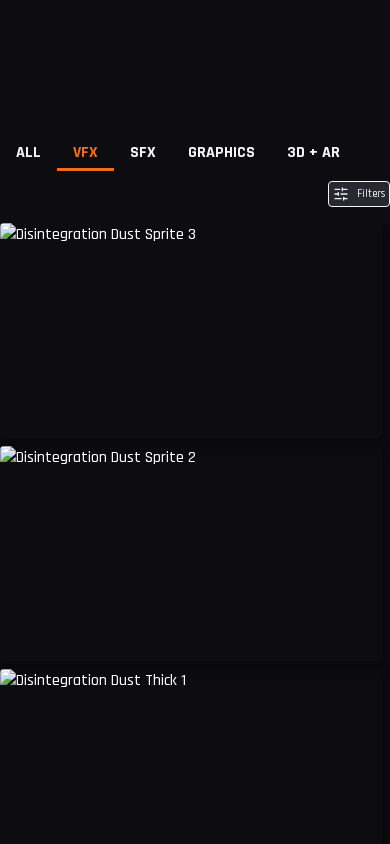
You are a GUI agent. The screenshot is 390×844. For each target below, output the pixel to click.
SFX (143, 152)
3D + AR (313, 152)
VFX (85, 152)
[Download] (354, 408)
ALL (28, 152)
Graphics (221, 152)
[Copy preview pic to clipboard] (28, 408)
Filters (371, 194)
